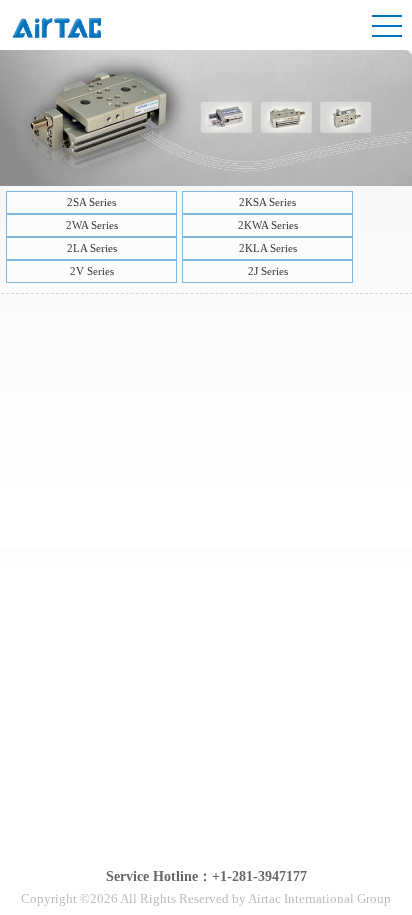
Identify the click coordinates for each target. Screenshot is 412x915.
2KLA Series (268, 248)
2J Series (268, 271)
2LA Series (92, 248)
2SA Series (91, 202)
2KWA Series (268, 225)
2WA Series (92, 225)
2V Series (92, 271)
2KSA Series (267, 202)
